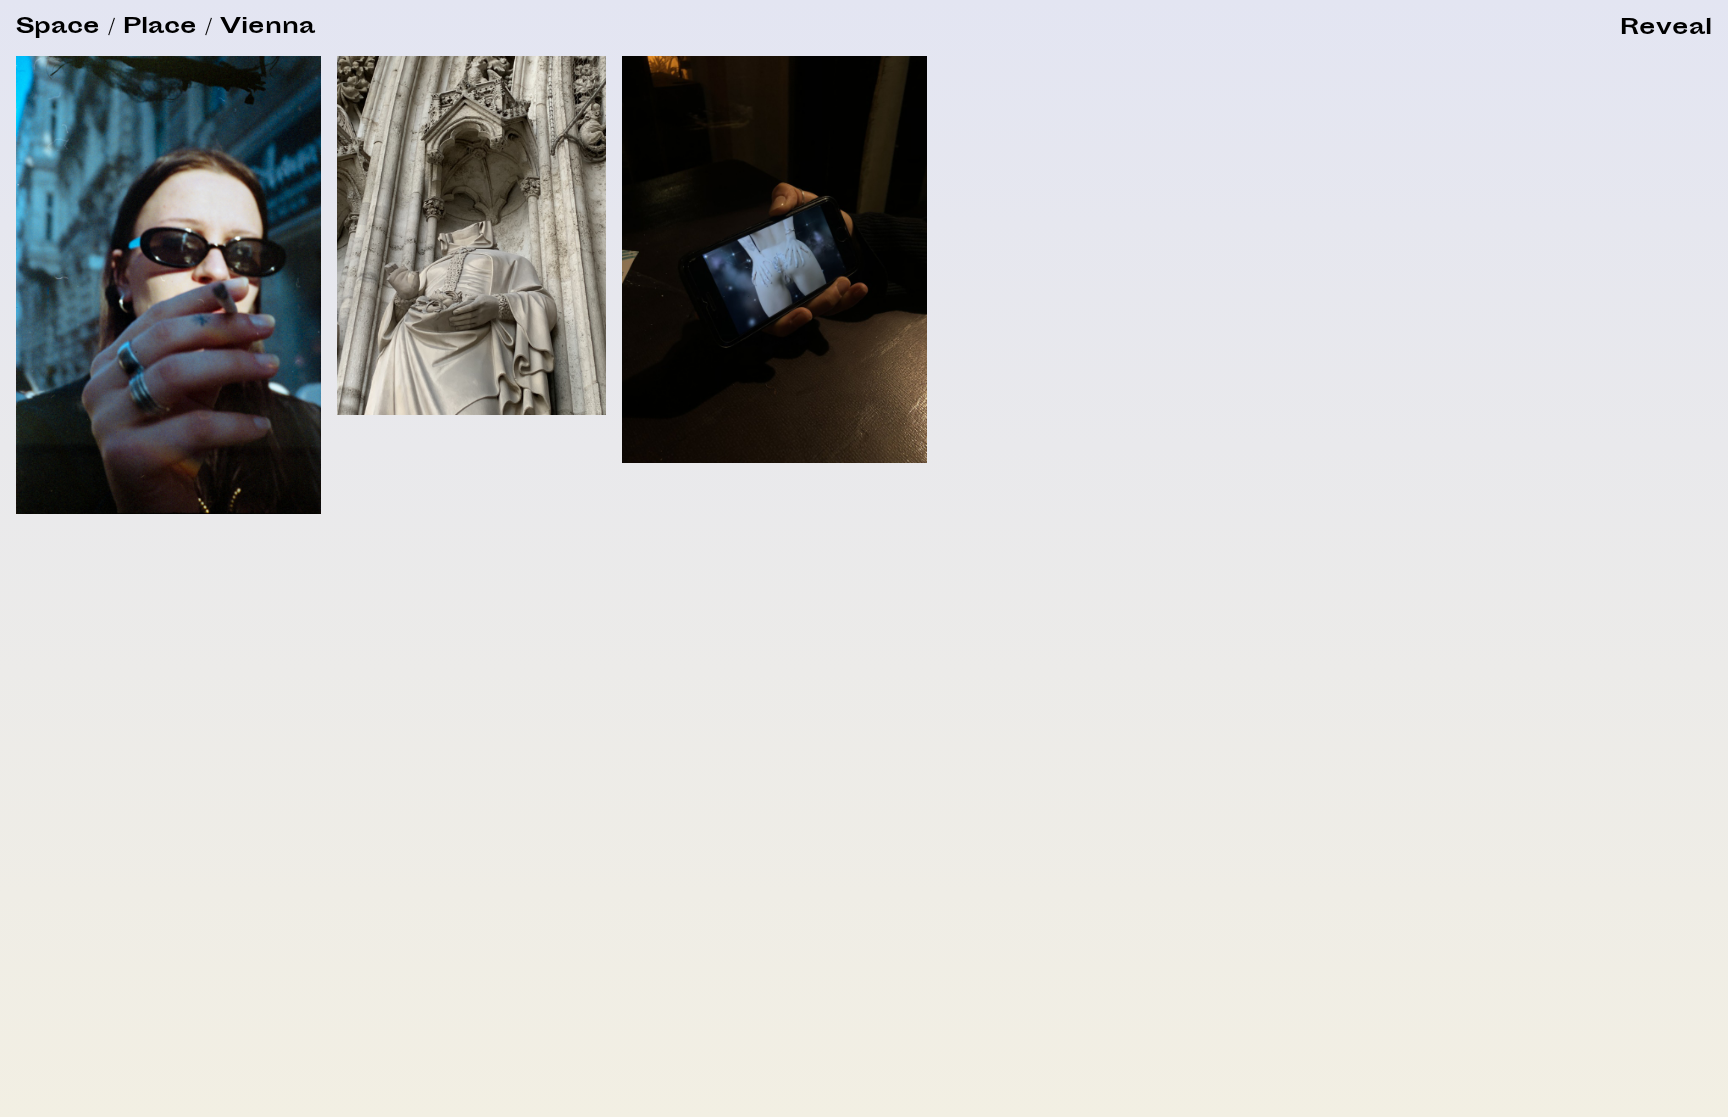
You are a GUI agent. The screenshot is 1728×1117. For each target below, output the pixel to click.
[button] (1666, 29)
